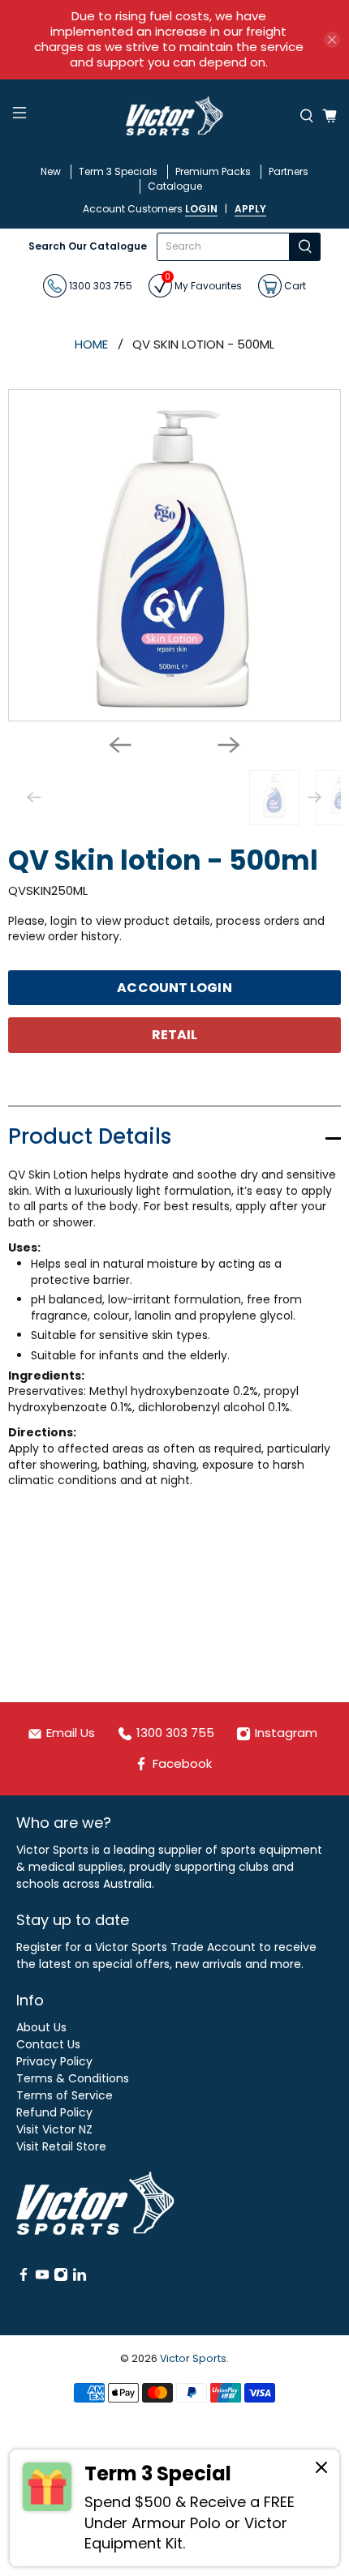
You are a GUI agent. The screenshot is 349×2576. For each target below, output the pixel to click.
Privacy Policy (54, 2061)
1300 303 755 (99, 285)
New (51, 171)
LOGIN (201, 209)
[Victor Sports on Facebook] (24, 2278)
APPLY (250, 209)
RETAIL (175, 1035)
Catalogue (175, 186)
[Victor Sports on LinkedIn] (80, 2278)
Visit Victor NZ (54, 2129)
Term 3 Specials (118, 171)
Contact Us (48, 2044)
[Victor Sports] (175, 116)
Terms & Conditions (73, 2078)
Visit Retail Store (61, 2146)
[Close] (321, 2470)
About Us (41, 2027)
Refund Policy (54, 2112)
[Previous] (120, 745)
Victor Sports (193, 2358)
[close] (332, 40)
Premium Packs (213, 171)
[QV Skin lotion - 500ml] (174, 555)
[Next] (229, 745)
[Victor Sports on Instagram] (61, 2278)
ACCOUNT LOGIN (174, 988)
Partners (289, 171)
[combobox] (223, 247)
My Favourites (203, 283)
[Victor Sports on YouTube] (42, 2278)
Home (91, 344)
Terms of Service (65, 2095)
